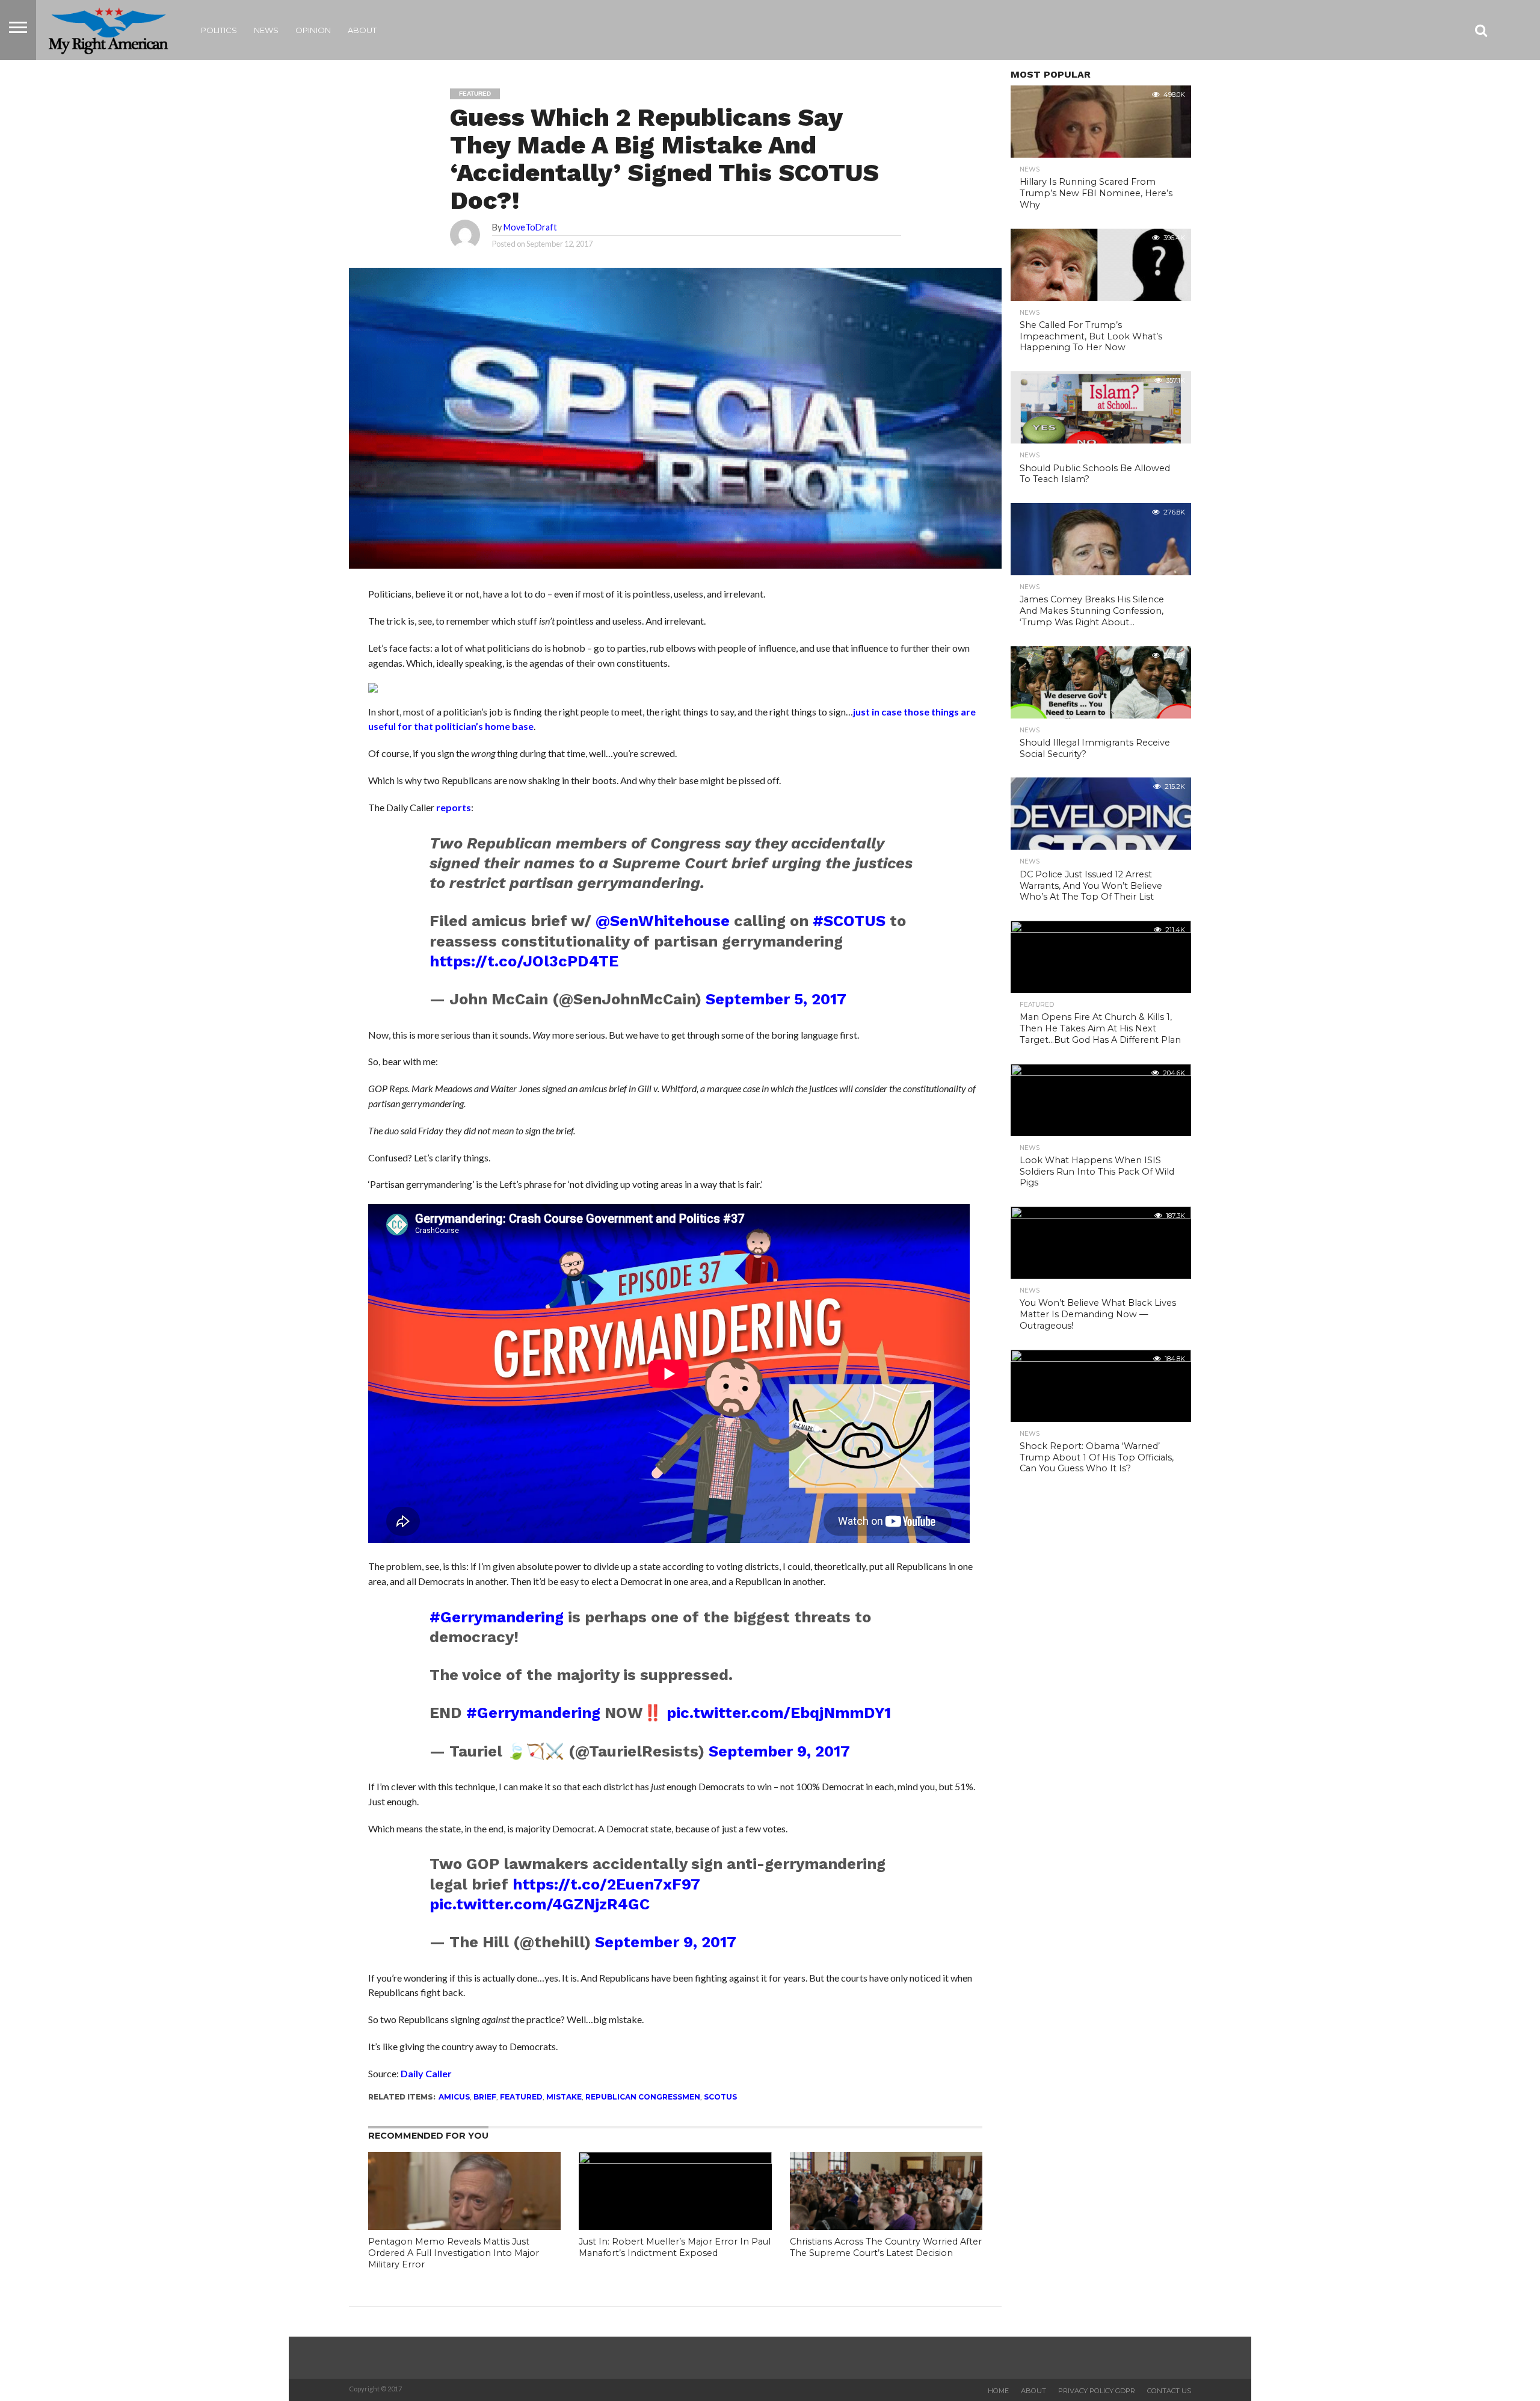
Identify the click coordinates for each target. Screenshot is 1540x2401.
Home (998, 2391)
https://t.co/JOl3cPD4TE (524, 961)
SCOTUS (720, 2097)
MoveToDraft (530, 227)
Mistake (564, 2097)
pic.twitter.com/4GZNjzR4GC (540, 1904)
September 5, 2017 (776, 999)
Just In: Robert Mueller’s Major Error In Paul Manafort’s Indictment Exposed (675, 2247)
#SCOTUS (849, 921)
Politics (219, 30)
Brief (485, 2097)
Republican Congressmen (643, 2097)
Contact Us (1169, 2391)
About (362, 30)
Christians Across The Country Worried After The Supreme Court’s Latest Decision (886, 2247)
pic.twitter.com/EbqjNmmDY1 (779, 1713)
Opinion (313, 30)
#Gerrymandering (497, 1617)
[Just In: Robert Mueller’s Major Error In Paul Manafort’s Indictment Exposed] (675, 2160)
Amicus (454, 2097)
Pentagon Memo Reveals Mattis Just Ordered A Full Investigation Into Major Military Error (454, 2253)
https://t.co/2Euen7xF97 (606, 1884)
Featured (521, 2097)
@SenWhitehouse (663, 921)
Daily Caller (426, 2073)
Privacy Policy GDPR (1097, 2391)
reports (454, 807)
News (266, 30)
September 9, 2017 (779, 1751)
